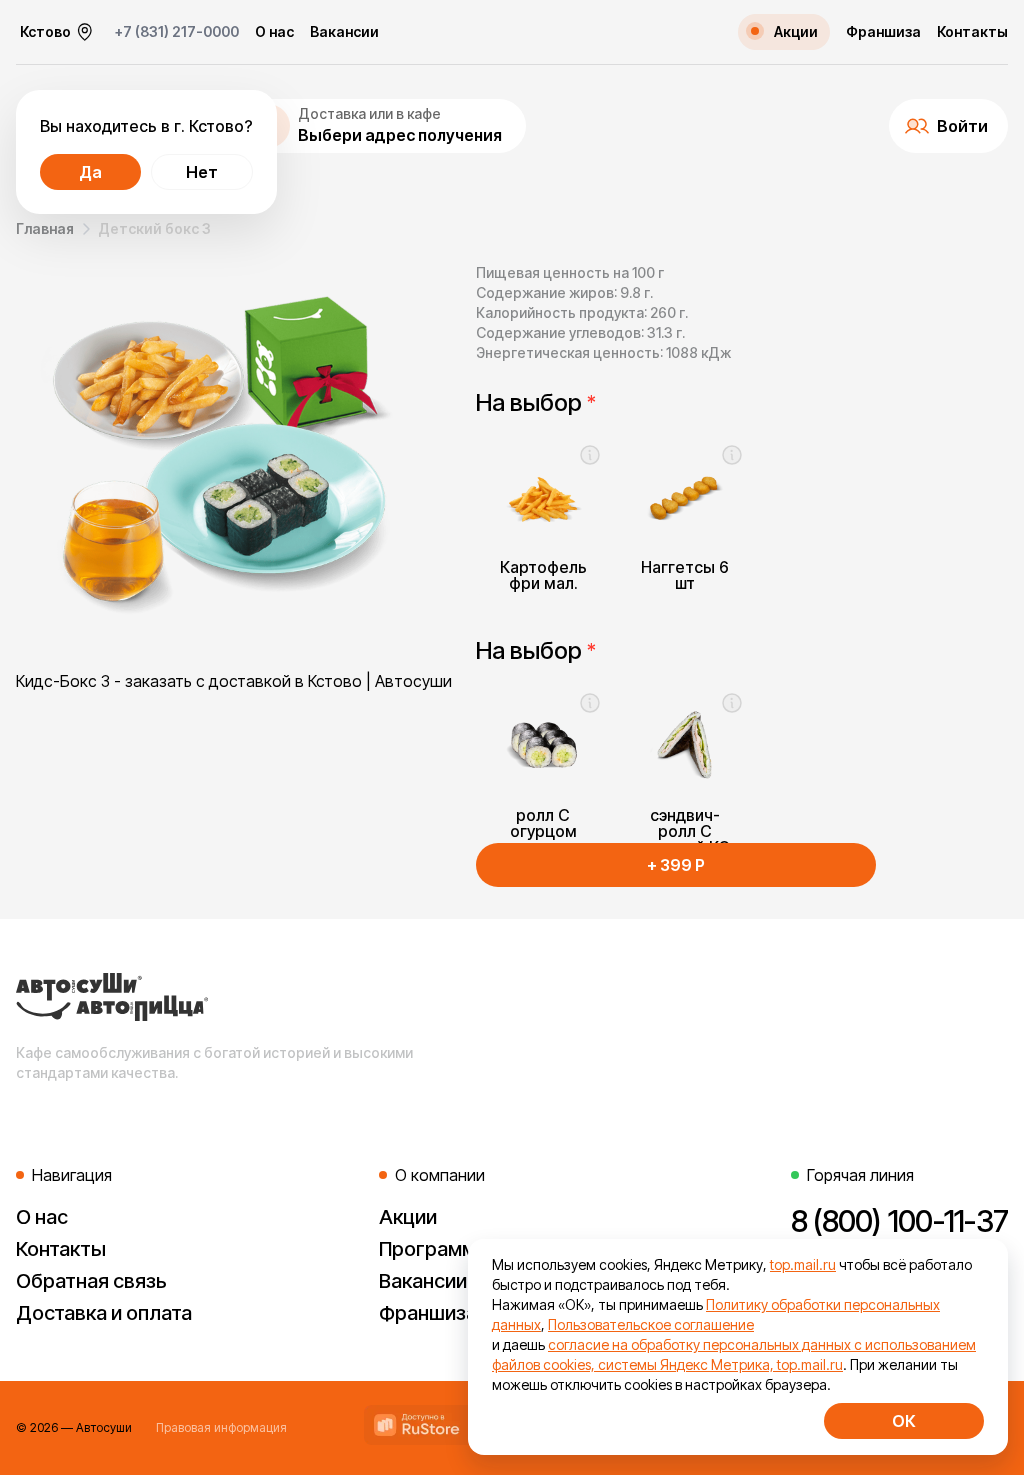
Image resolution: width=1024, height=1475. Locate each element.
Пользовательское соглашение (651, 1324)
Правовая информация (221, 1427)
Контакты (972, 32)
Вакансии (344, 32)
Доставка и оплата (104, 1313)
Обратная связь (91, 1281)
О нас (274, 32)
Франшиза (883, 32)
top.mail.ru (803, 1264)
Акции (408, 1217)
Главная (45, 228)
